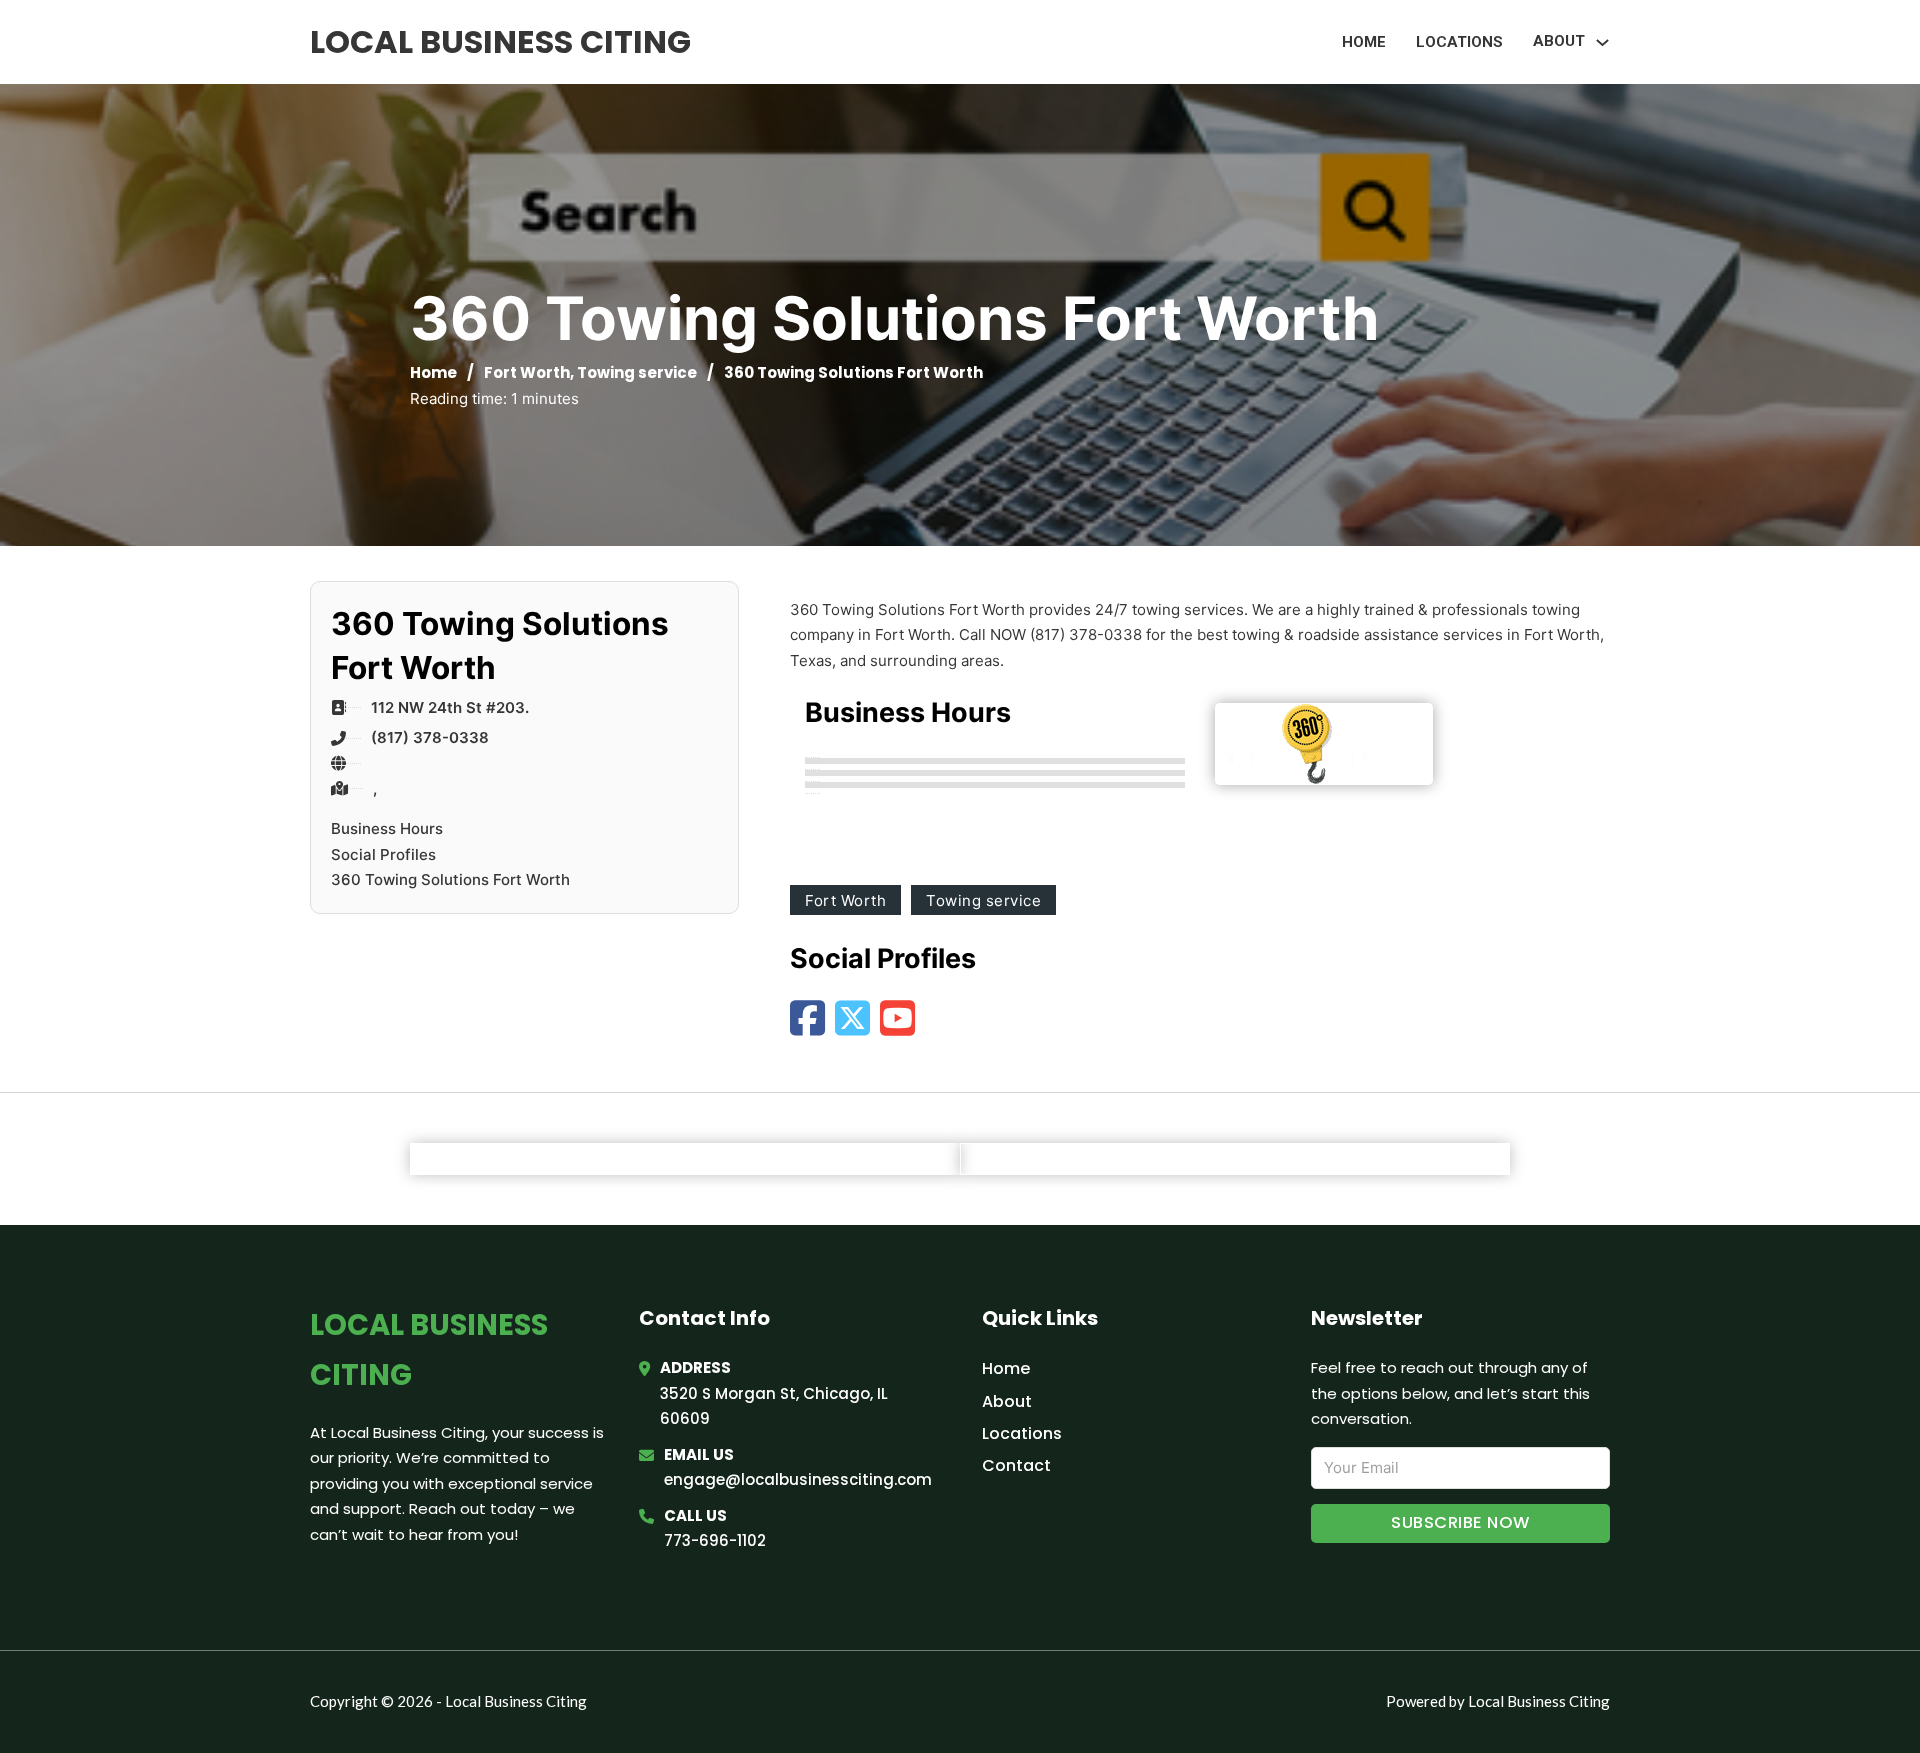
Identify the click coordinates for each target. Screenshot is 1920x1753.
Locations (1459, 42)
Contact (1016, 1465)
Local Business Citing (500, 41)
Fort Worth (527, 372)
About (1007, 1401)
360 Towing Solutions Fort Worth (450, 879)
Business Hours (387, 828)
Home (1364, 42)
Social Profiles (383, 854)
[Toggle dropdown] (1602, 42)
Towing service (637, 372)
